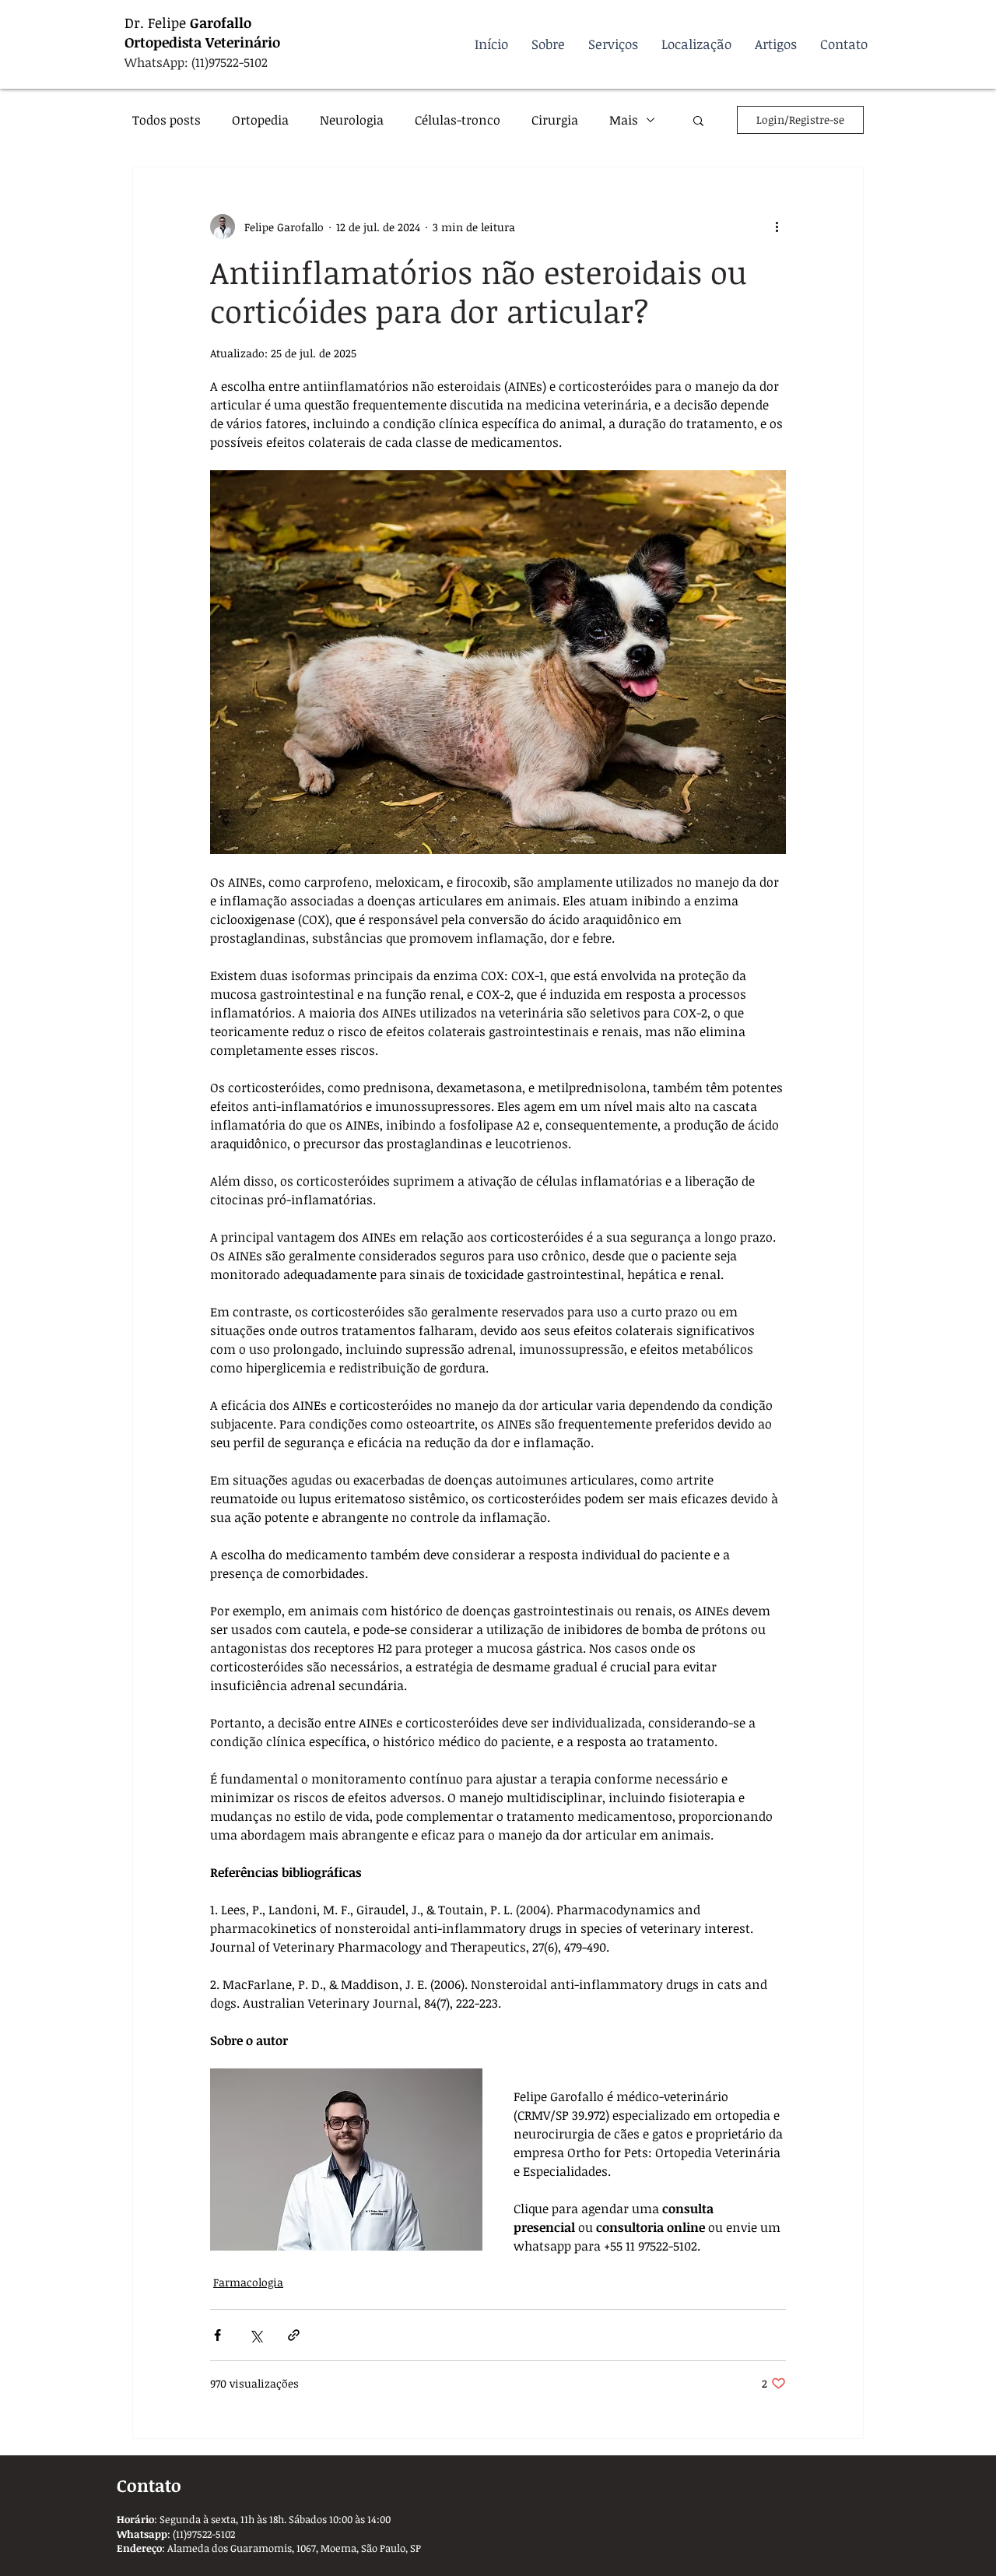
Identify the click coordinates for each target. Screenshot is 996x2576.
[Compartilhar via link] (294, 2335)
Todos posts (167, 120)
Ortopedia (260, 120)
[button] (698, 120)
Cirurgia (555, 120)
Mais (624, 120)
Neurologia (352, 120)
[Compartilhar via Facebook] (217, 2335)
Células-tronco (458, 120)
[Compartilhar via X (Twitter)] (256, 2335)
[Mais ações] (777, 227)
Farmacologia (248, 2282)
